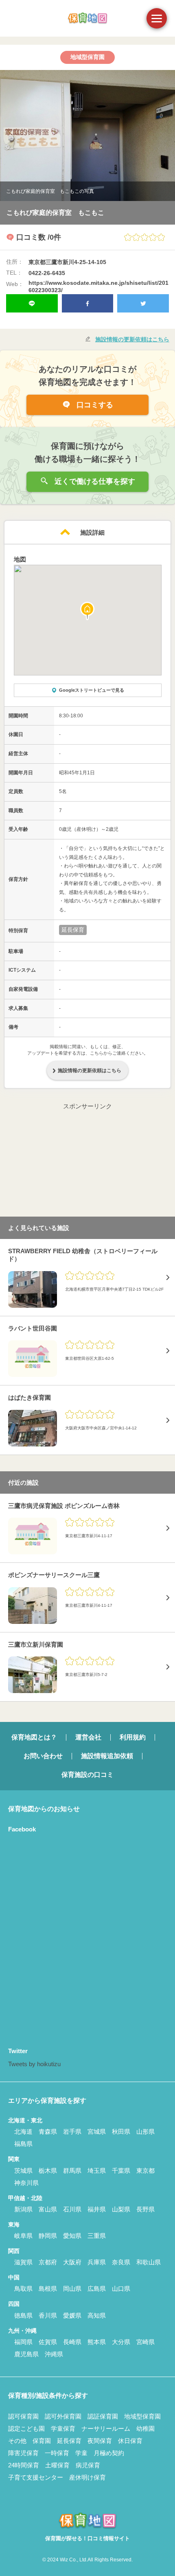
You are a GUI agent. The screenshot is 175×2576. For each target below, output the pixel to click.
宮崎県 (145, 2342)
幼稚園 (145, 2429)
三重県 (97, 2236)
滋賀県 (23, 2262)
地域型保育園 (142, 2416)
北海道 (23, 2131)
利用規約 (133, 1737)
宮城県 (97, 2131)
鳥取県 (23, 2289)
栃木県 (48, 2171)
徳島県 (23, 2315)
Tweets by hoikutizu (34, 2064)
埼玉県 (97, 2171)
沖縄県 (54, 2354)
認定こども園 (26, 2429)
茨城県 (23, 2171)
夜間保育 (100, 2441)
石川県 (72, 2209)
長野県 (145, 2209)
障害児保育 (23, 2453)
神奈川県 (26, 2183)
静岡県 (48, 2236)
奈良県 (121, 2262)
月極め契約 (109, 2453)
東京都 (145, 2171)
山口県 (121, 2289)
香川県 (48, 2315)
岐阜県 (23, 2236)
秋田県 (121, 2131)
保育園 (42, 2441)
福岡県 (23, 2342)
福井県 (97, 2209)
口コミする (94, 405)
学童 (81, 2453)
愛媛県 (72, 2315)
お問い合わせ (43, 1756)
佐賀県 (48, 2342)
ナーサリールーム (106, 2429)
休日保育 (130, 2441)
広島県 (97, 2289)
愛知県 (72, 2236)
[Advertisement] (87, 1162)
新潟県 (23, 2209)
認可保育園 (23, 2416)
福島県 (23, 2144)
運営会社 (88, 1737)
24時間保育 (24, 2465)
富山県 (48, 2209)
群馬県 (72, 2171)
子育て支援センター (36, 2477)
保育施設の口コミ (87, 1775)
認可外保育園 (63, 2416)
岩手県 (72, 2131)
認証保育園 (103, 2416)
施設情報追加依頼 (107, 1756)
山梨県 (121, 2209)
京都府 (48, 2262)
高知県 (97, 2315)
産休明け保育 (87, 2477)
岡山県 (72, 2289)
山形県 (145, 2131)
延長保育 (69, 2441)
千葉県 (121, 2171)
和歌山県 (149, 2262)
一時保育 (57, 2453)
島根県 (48, 2289)
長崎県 (72, 2342)
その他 (17, 2441)
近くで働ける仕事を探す (94, 481)
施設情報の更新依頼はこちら (132, 339)
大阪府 (72, 2262)
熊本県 (97, 2342)
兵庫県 (97, 2262)
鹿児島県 (26, 2354)
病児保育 (88, 2465)
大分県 (121, 2342)
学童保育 (63, 2429)
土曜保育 (57, 2465)
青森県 (48, 2131)
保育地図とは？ (34, 1737)
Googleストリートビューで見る (92, 690)
